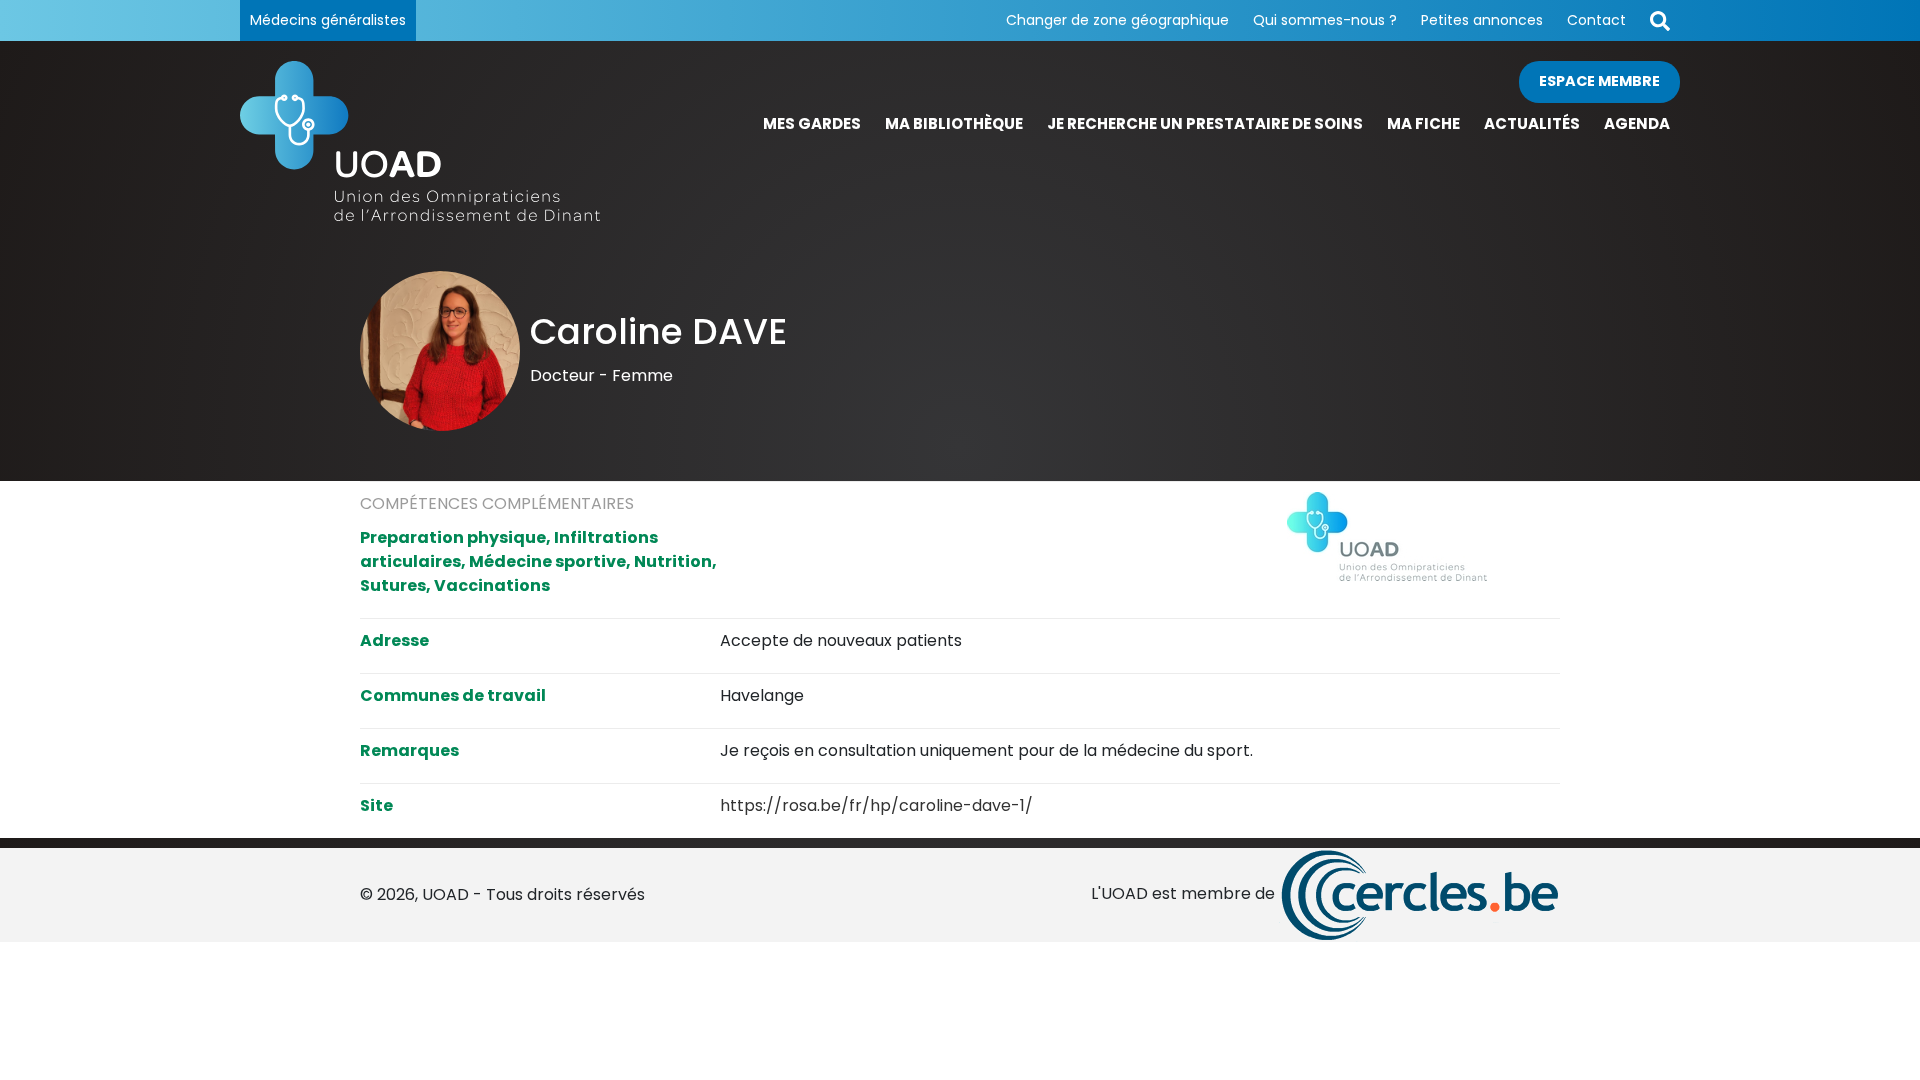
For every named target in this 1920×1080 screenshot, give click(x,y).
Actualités (1532, 123)
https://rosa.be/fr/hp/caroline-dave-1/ (876, 805)
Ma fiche (1423, 123)
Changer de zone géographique (1117, 20)
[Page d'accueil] (420, 141)
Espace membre (1599, 81)
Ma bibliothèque (954, 123)
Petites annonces (1482, 20)
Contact (1596, 20)
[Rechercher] (1660, 20)
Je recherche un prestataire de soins (1205, 123)
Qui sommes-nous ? (1325, 20)
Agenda (1637, 123)
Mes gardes (812, 123)
